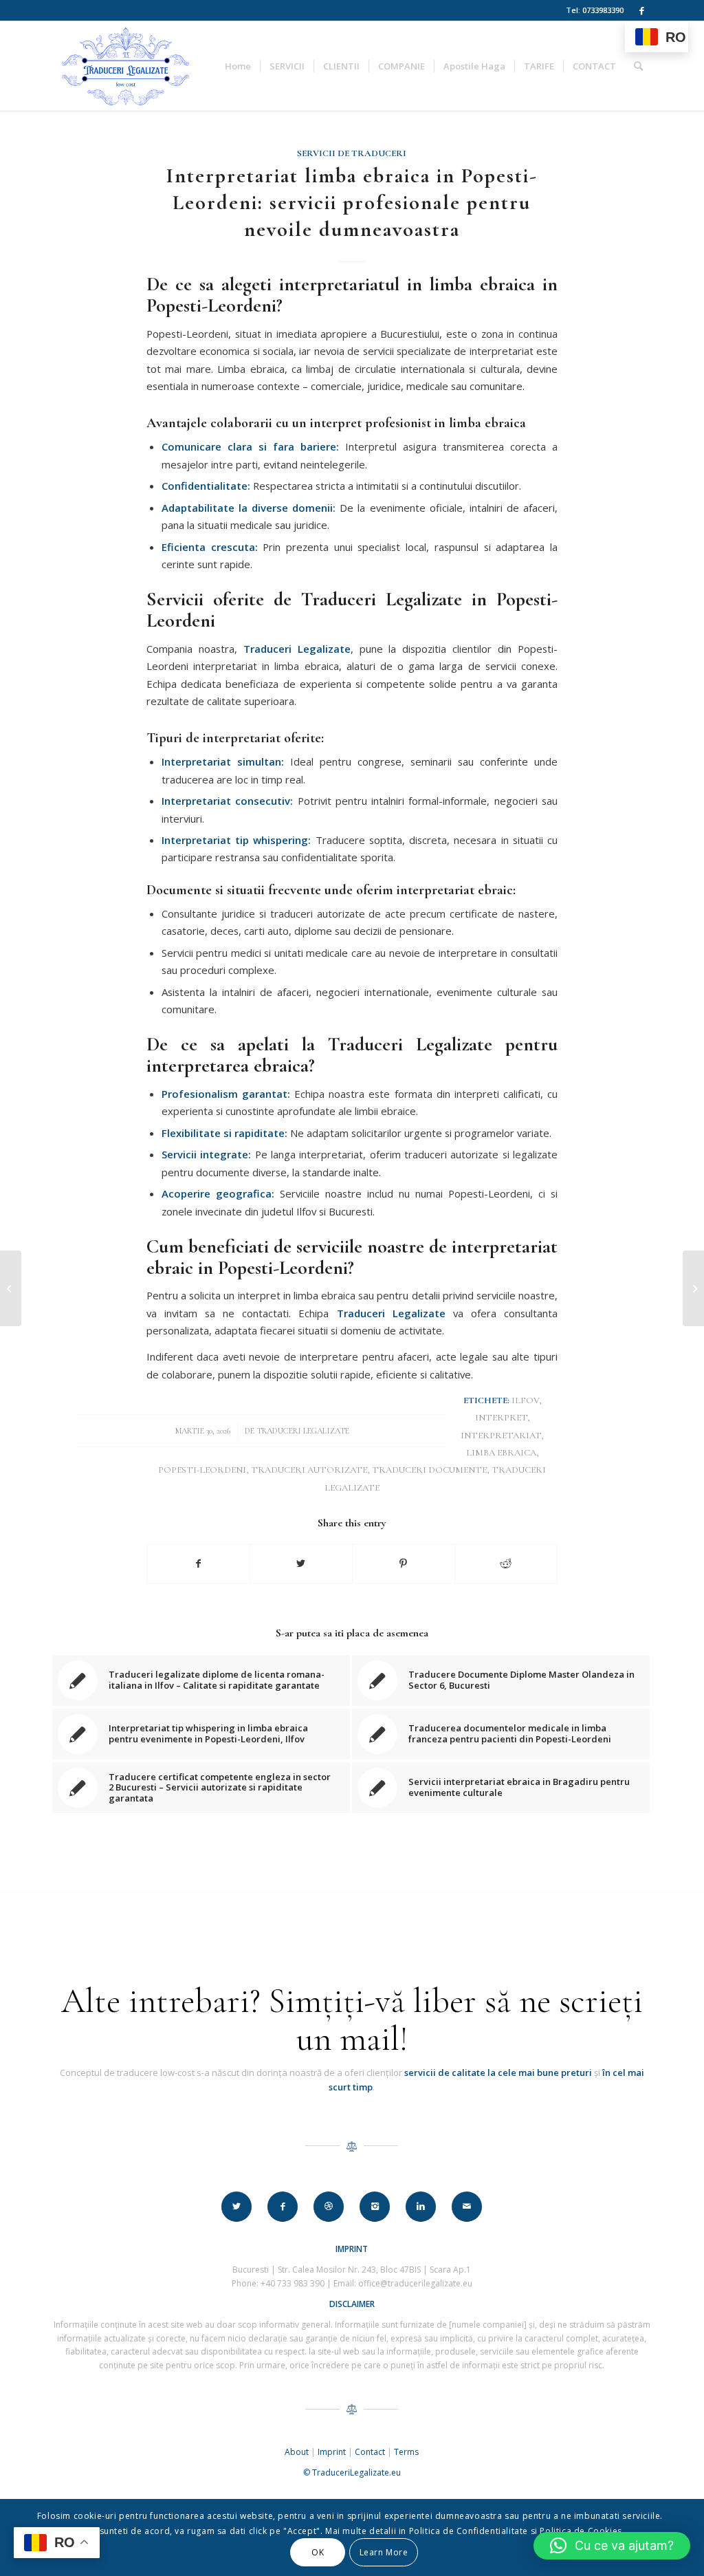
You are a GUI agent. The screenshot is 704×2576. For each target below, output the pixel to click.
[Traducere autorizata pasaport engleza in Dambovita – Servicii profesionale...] (11, 1288)
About (297, 2452)
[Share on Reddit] (506, 1563)
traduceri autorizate (309, 1470)
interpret (501, 1418)
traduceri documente (429, 1470)
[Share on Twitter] (301, 1563)
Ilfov (525, 1400)
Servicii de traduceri (352, 153)
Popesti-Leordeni (202, 1470)
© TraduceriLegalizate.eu (352, 2472)
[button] (612, 2546)
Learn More (384, 2552)
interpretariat (501, 1436)
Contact (370, 2452)
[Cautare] (638, 66)
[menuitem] (238, 66)
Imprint (332, 2452)
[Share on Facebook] (198, 1563)
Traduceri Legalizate (303, 1431)
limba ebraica (501, 1453)
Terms (406, 2452)
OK (318, 2552)
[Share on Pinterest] (404, 1563)
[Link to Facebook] (641, 10)
